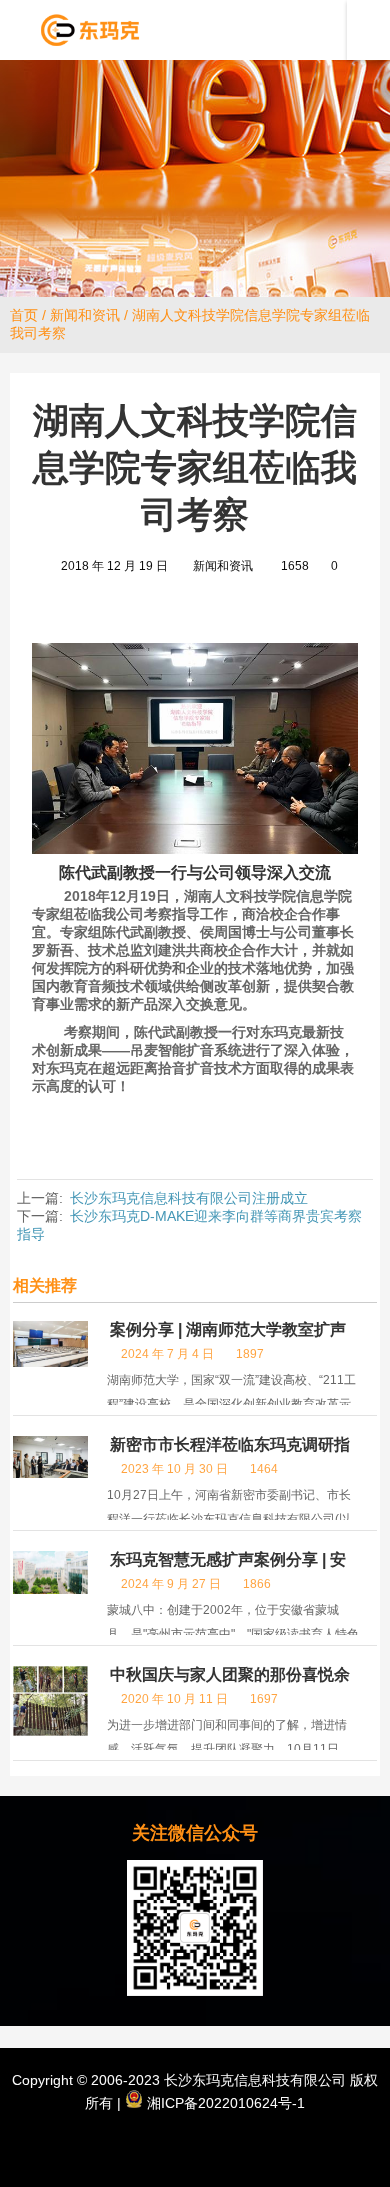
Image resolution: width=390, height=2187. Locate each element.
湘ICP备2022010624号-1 (224, 2103)
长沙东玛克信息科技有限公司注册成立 (189, 1198)
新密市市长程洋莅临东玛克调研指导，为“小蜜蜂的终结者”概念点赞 (228, 1453)
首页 (24, 315)
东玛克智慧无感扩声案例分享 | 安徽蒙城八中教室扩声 (226, 1568)
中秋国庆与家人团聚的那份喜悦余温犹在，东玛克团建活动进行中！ (228, 1683)
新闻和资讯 (85, 315)
